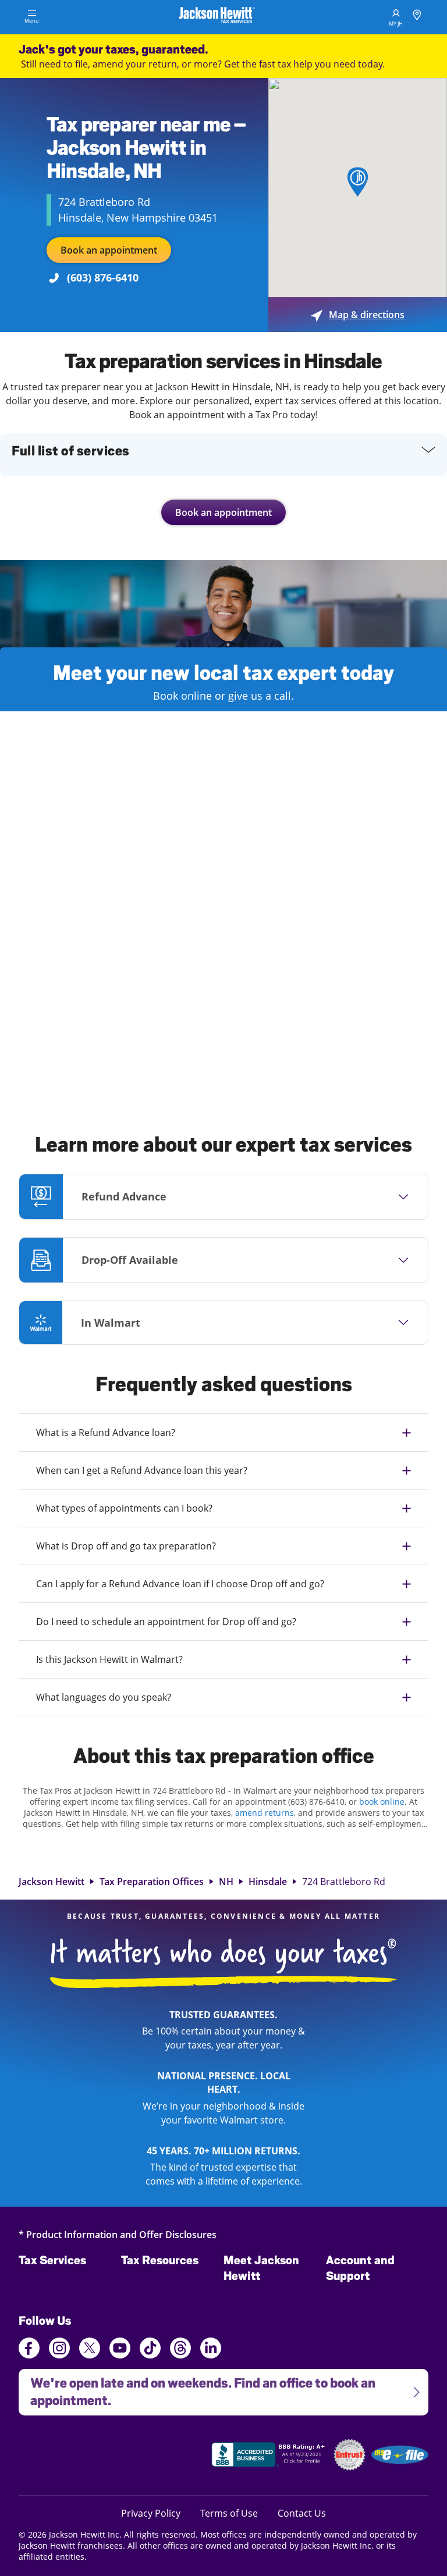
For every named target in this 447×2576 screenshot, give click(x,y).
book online (382, 1802)
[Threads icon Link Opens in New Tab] (180, 2350)
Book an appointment (109, 250)
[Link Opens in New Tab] (269, 2456)
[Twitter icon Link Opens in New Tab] (90, 2350)
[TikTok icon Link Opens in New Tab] (150, 2350)
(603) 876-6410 (103, 277)
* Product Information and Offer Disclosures (118, 2234)
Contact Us (302, 2513)
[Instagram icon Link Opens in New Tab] (59, 2350)
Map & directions (358, 315)
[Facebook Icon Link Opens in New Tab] (29, 2350)
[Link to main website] (217, 17)
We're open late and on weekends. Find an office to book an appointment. (197, 2388)
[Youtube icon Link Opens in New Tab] (120, 2350)
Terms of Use (229, 2513)
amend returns (265, 1813)
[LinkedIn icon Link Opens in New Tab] (211, 2353)
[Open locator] (417, 17)
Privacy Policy (151, 2513)
